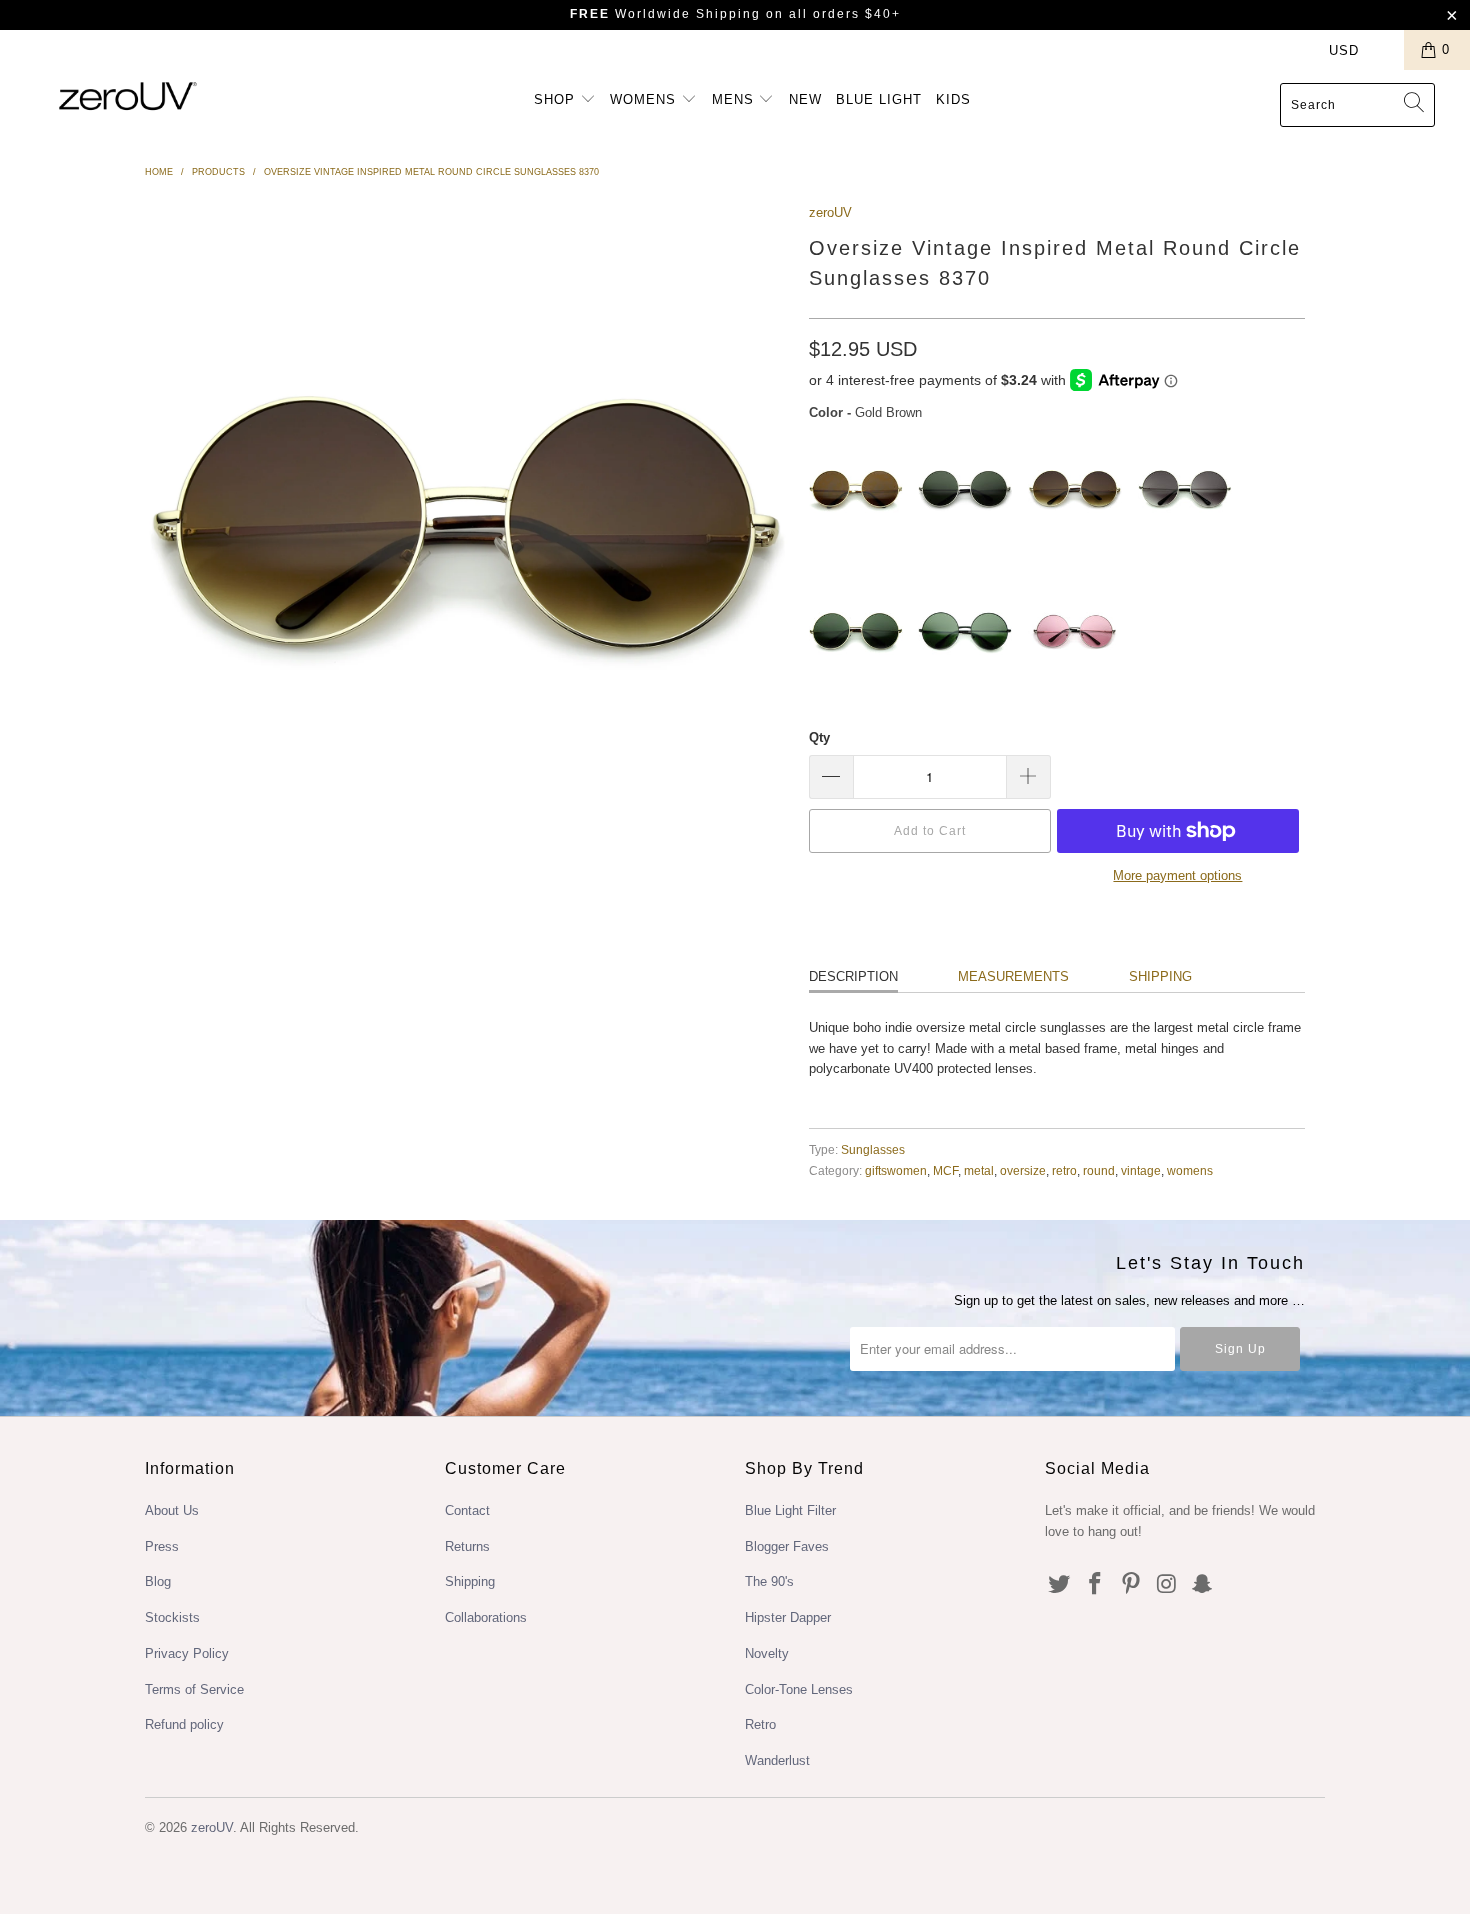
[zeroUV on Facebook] (1096, 1585)
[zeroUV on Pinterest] (1131, 1585)
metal (979, 1170)
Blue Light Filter (790, 1510)
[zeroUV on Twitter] (1060, 1585)
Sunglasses (873, 1149)
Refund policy (184, 1724)
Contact (467, 1510)
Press (162, 1546)
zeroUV (830, 212)
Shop (557, 99)
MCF (945, 1170)
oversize (1023, 1170)
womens (1190, 1170)
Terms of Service (194, 1689)
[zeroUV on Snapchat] (1203, 1585)
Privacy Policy (187, 1653)
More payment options (1177, 875)
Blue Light (879, 99)
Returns (467, 1546)
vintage (1141, 1170)
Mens (735, 99)
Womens (645, 99)
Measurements (1013, 976)
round (1099, 1170)
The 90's (769, 1581)
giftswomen (896, 1170)
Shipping (1160, 976)
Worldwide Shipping (665, 14)
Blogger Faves (787, 1546)
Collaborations (486, 1617)
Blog (158, 1581)
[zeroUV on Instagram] (1167, 1585)
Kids (953, 99)
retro (1064, 1170)
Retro (760, 1724)
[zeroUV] (127, 95)
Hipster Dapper (788, 1617)
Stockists (172, 1617)
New (805, 99)
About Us (172, 1510)
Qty (819, 737)
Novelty (767, 1653)
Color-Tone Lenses (799, 1689)
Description (853, 976)
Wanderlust (777, 1760)
